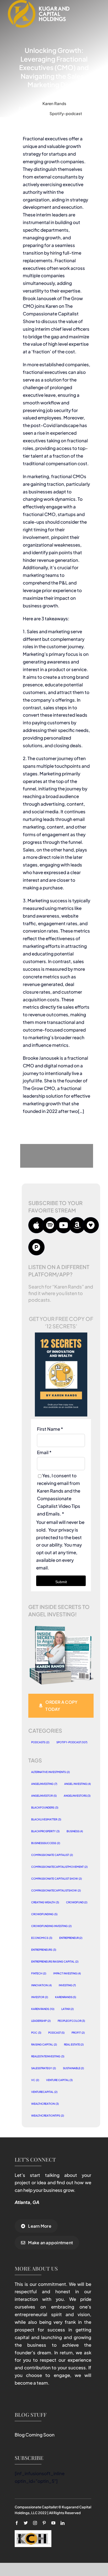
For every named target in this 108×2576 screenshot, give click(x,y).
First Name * (50, 1429)
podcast (56, 2033)
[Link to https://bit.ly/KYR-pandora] (36, 1247)
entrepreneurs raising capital (55, 1961)
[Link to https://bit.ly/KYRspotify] (50, 1225)
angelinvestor (44, 1796)
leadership (41, 2021)
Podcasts (40, 1742)
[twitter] (26, 2523)
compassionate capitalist (52, 1855)
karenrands (66, 1997)
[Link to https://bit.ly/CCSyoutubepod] (64, 1225)
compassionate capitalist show (56, 1879)
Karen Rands (54, 103)
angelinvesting (44, 1784)
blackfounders (45, 1807)
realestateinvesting (48, 2056)
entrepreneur (71, 1938)
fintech (39, 1973)
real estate (74, 2044)
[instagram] (35, 2523)
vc (35, 2080)
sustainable (74, 2068)
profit (78, 2033)
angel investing (78, 1784)
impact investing (67, 1973)
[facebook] (17, 2523)
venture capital (60, 2080)
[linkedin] (63, 2523)
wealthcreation (45, 2104)
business (75, 1831)
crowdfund (77, 1902)
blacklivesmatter (46, 1819)
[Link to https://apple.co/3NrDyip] (36, 1225)
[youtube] (53, 2523)
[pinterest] (44, 2523)
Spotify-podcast (66, 113)
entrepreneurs (44, 1950)
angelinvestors (77, 1796)
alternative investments (50, 1772)
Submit (61, 1582)
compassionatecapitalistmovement (59, 1867)
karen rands (43, 2009)
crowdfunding (44, 1914)
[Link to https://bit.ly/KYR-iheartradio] (91, 1225)
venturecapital (44, 2092)
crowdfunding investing (51, 1926)
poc (36, 2033)
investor (40, 1997)
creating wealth (45, 1902)
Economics (42, 1938)
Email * (44, 1452)
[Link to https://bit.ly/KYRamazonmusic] (77, 1225)
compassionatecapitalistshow (56, 1890)
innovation (41, 1985)
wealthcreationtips (48, 2116)
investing (67, 1985)
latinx (68, 2009)
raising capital (44, 2044)
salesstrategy (44, 2068)
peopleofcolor (71, 2021)
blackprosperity (45, 1831)
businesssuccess (46, 1843)
